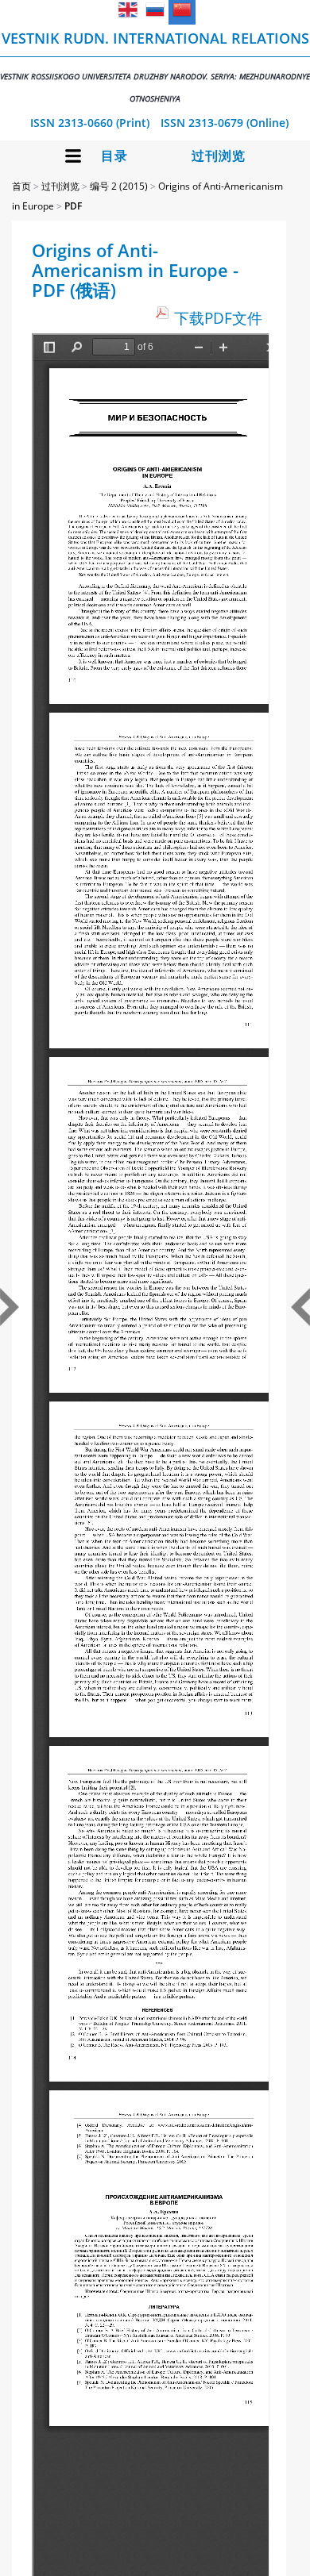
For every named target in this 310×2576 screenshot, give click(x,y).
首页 (21, 186)
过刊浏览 (219, 156)
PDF (73, 206)
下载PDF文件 (218, 318)
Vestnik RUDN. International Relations (155, 66)
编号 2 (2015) (119, 186)
